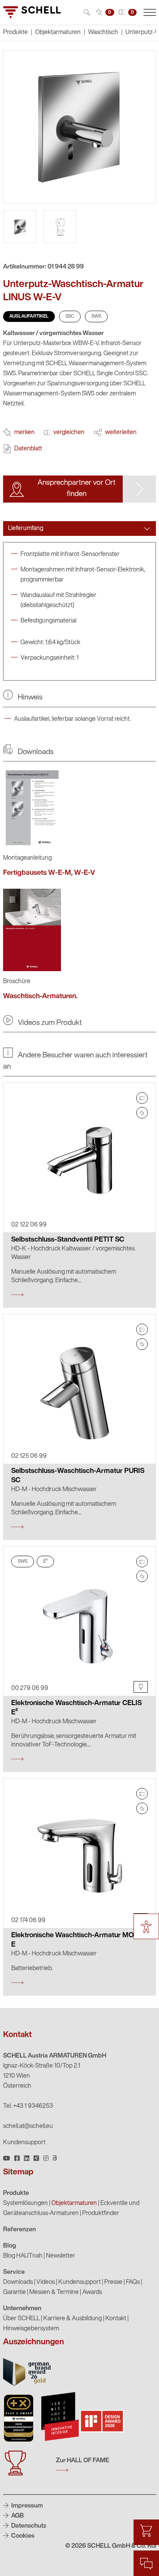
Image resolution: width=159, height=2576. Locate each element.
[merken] (142, 1113)
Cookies (22, 2536)
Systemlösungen (25, 2203)
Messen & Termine (54, 2292)
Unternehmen (22, 2309)
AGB (17, 2516)
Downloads (18, 2282)
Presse (113, 2282)
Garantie (14, 2292)
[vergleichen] (142, 1098)
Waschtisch (103, 32)
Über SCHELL (21, 2319)
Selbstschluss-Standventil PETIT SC (68, 1240)
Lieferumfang (26, 529)
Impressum (26, 2506)
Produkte (16, 2193)
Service (14, 2272)
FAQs (133, 2282)
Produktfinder (101, 2213)
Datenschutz (28, 2526)
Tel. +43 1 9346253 (28, 2106)
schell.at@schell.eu (28, 2126)
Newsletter (61, 2256)
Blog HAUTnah (23, 2256)
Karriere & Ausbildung (73, 2319)
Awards (92, 2292)
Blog (10, 2246)
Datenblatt (28, 449)
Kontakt (116, 2319)
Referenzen (19, 2230)
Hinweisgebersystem (31, 2329)
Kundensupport (24, 2143)
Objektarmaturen (58, 32)
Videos (46, 2282)
